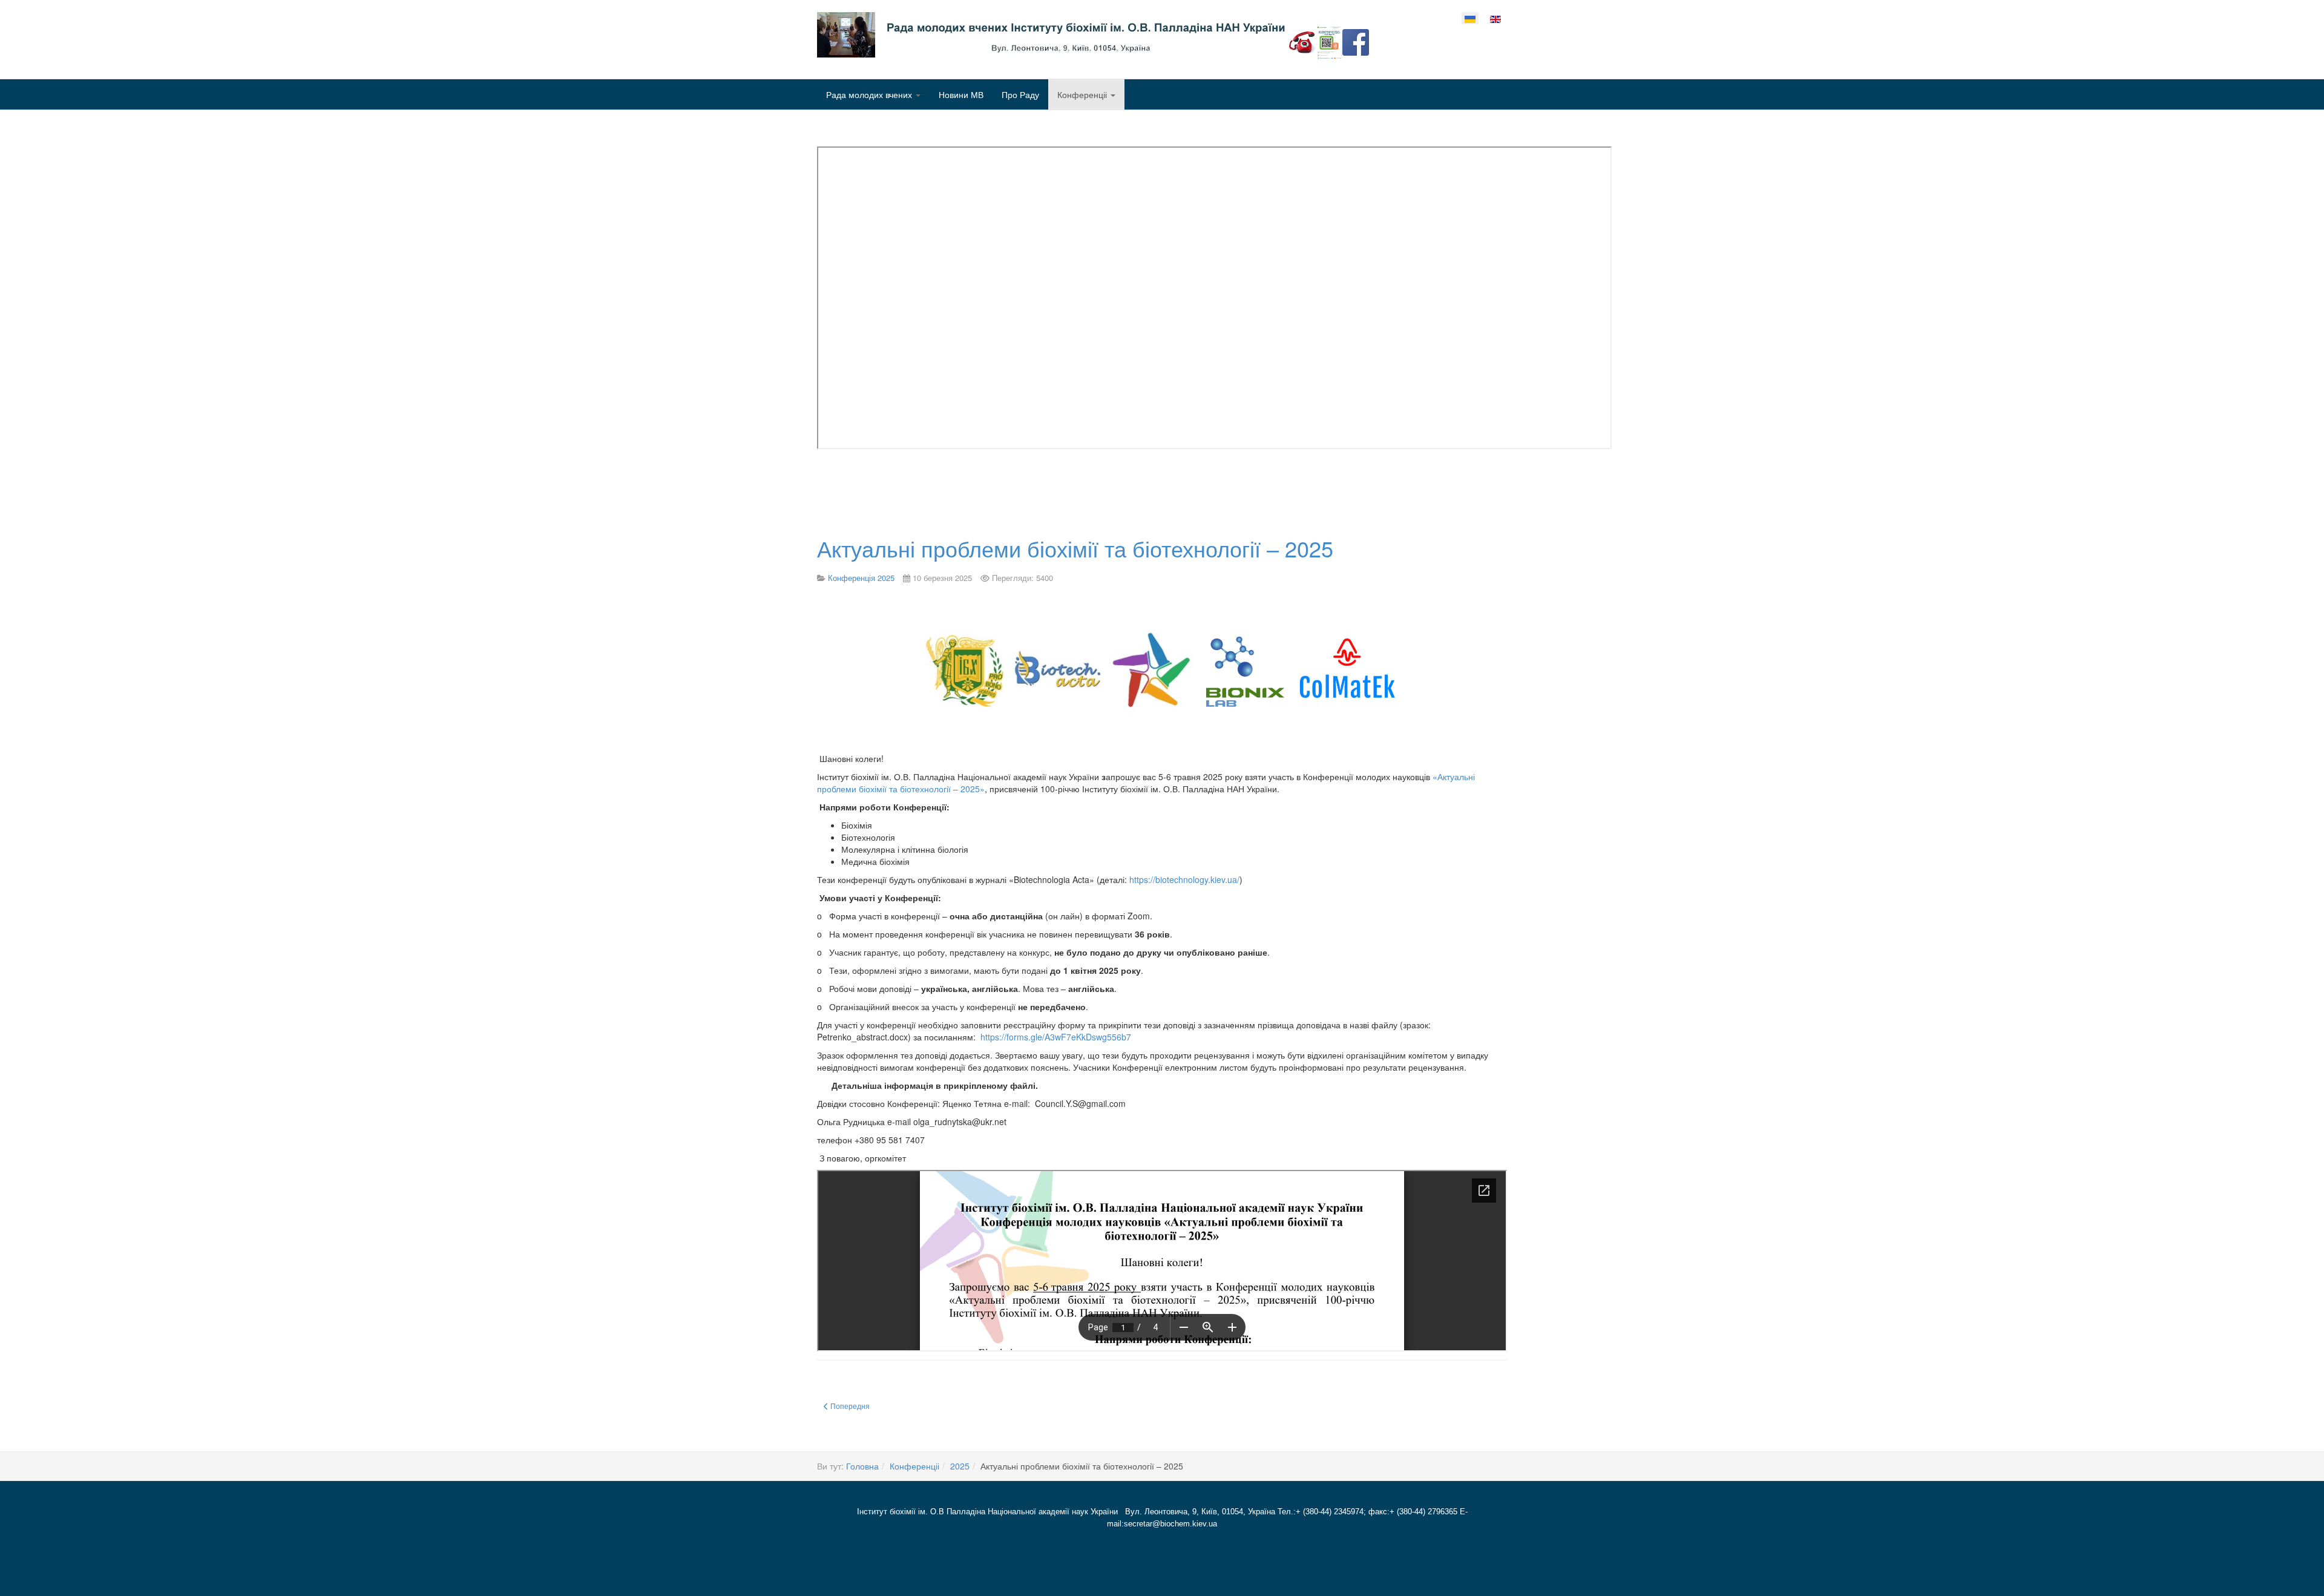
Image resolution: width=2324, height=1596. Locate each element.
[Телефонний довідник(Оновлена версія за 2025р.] (1302, 41)
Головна (862, 1466)
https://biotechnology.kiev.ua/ (1184, 879)
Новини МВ (961, 94)
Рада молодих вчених (870, 94)
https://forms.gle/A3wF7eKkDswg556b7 (1056, 1037)
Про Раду (1020, 94)
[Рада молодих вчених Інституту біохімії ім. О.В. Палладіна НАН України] (1068, 35)
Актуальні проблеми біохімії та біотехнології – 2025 (1075, 548)
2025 (960, 1466)
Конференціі (1083, 94)
